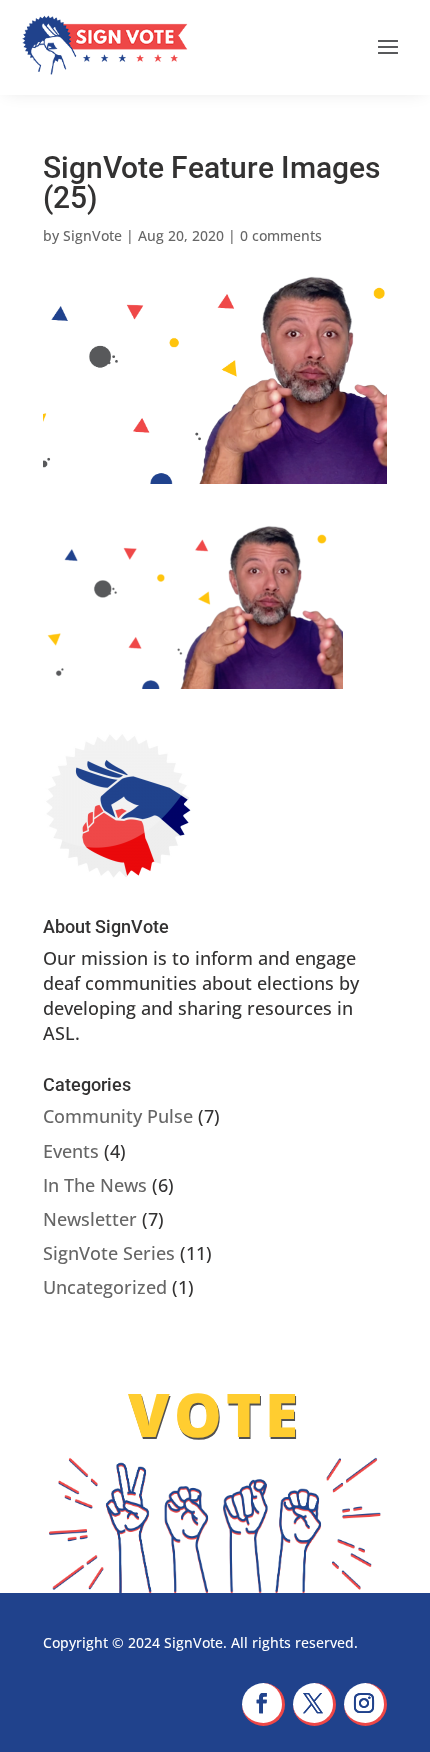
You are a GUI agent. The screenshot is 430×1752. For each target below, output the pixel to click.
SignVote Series (109, 1253)
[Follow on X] (314, 1704)
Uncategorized (105, 1287)
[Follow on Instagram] (365, 1704)
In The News (95, 1185)
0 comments (281, 235)
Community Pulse (118, 1116)
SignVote (92, 235)
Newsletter (90, 1219)
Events (71, 1151)
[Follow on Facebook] (263, 1704)
